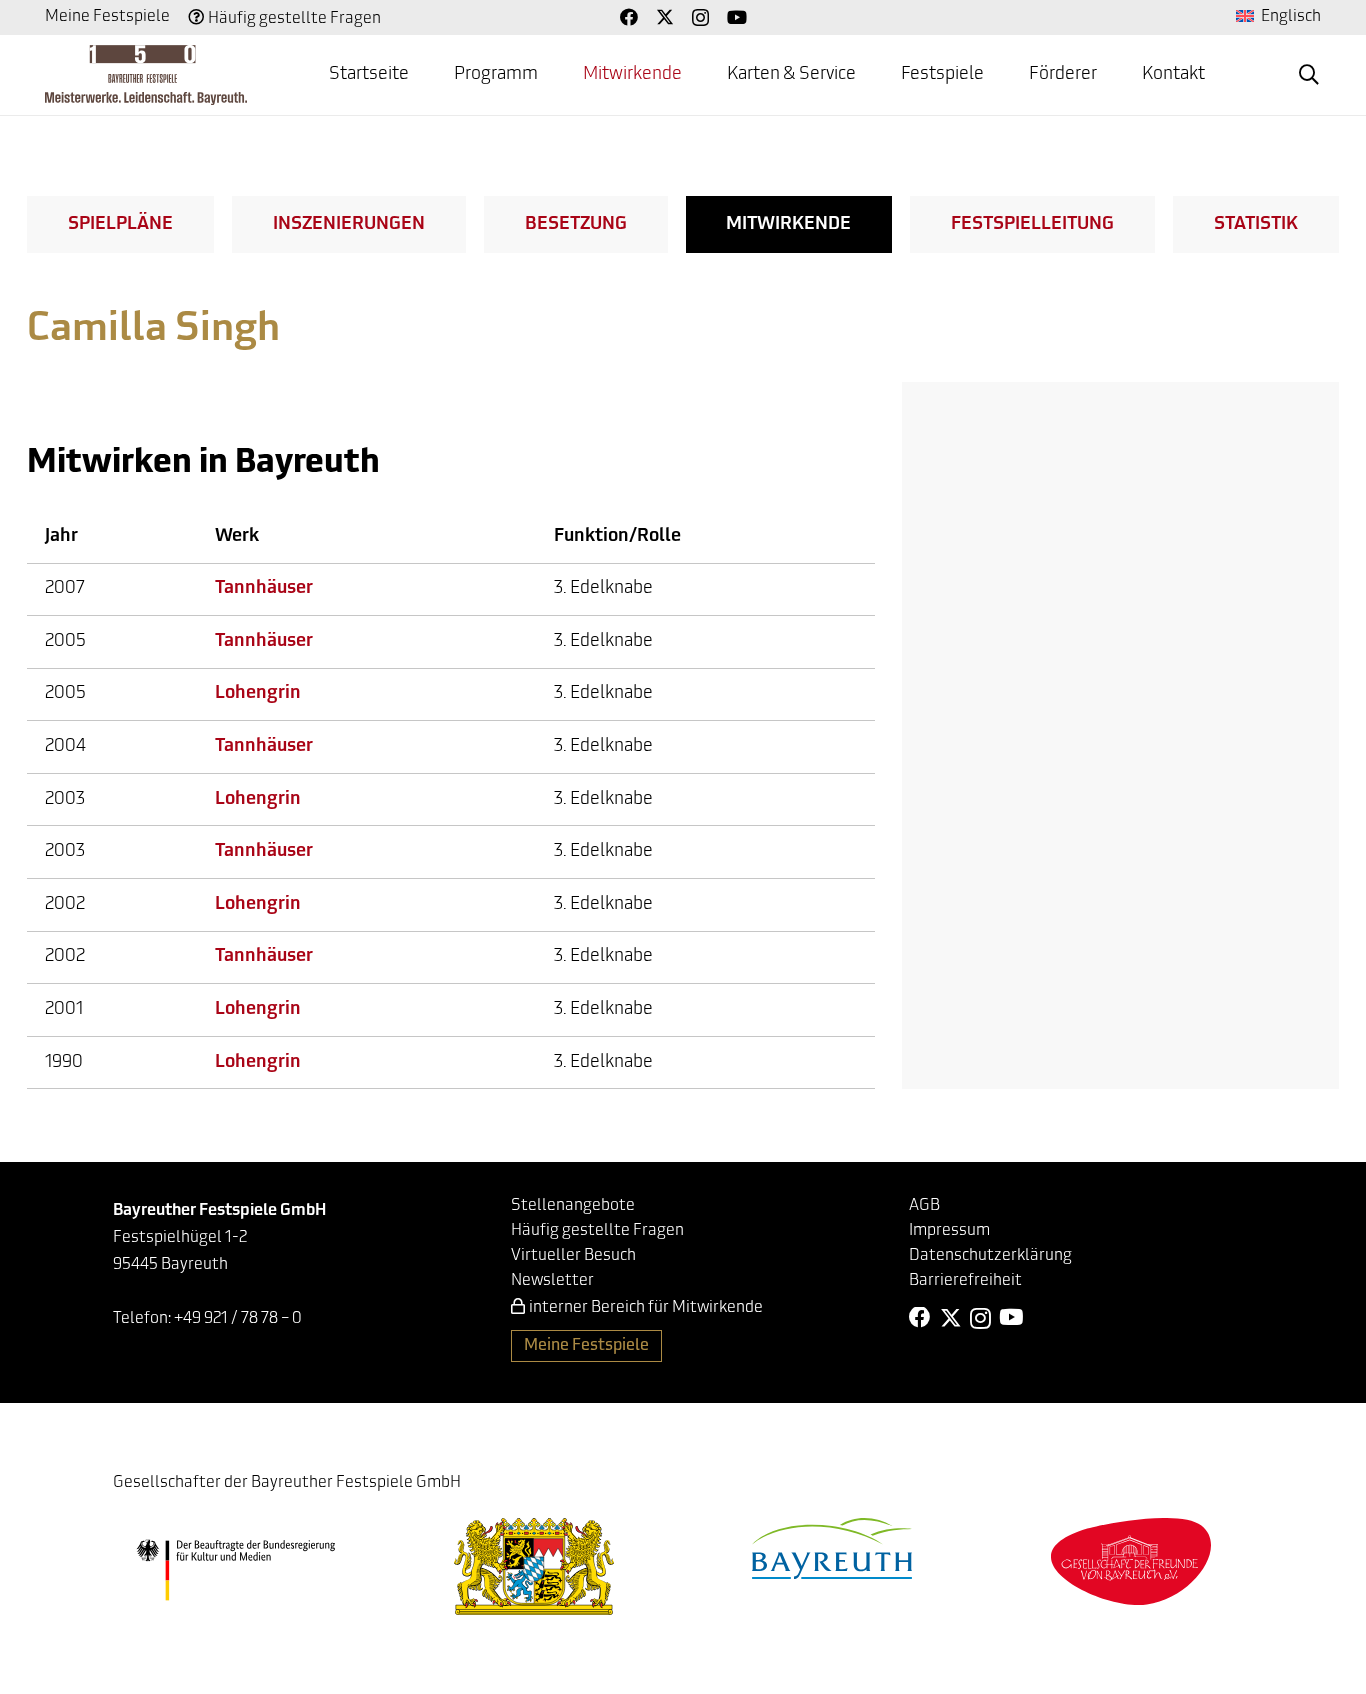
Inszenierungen (349, 225)
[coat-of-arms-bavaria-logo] (534, 1566)
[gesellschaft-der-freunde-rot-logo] (1131, 1561)
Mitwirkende (788, 225)
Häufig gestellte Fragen (294, 19)
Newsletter (552, 1281)
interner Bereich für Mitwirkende (646, 1308)
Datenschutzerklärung (990, 1256)
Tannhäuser (264, 589)
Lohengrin (258, 694)
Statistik (1256, 225)
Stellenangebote (573, 1206)
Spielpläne (120, 225)
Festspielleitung (1032, 225)
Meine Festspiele (107, 17)
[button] (1309, 75)
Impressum (949, 1231)
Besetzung (576, 225)
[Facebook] (629, 17)
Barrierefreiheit (965, 1281)
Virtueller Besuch (573, 1256)
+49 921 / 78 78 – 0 (238, 1319)
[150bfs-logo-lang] (146, 75)
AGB (924, 1206)
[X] (665, 17)
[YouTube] (737, 17)
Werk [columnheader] (237, 537)
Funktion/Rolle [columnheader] (617, 537)
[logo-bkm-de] (235, 1570)
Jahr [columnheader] (61, 537)
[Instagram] (700, 18)
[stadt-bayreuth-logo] (832, 1548)
